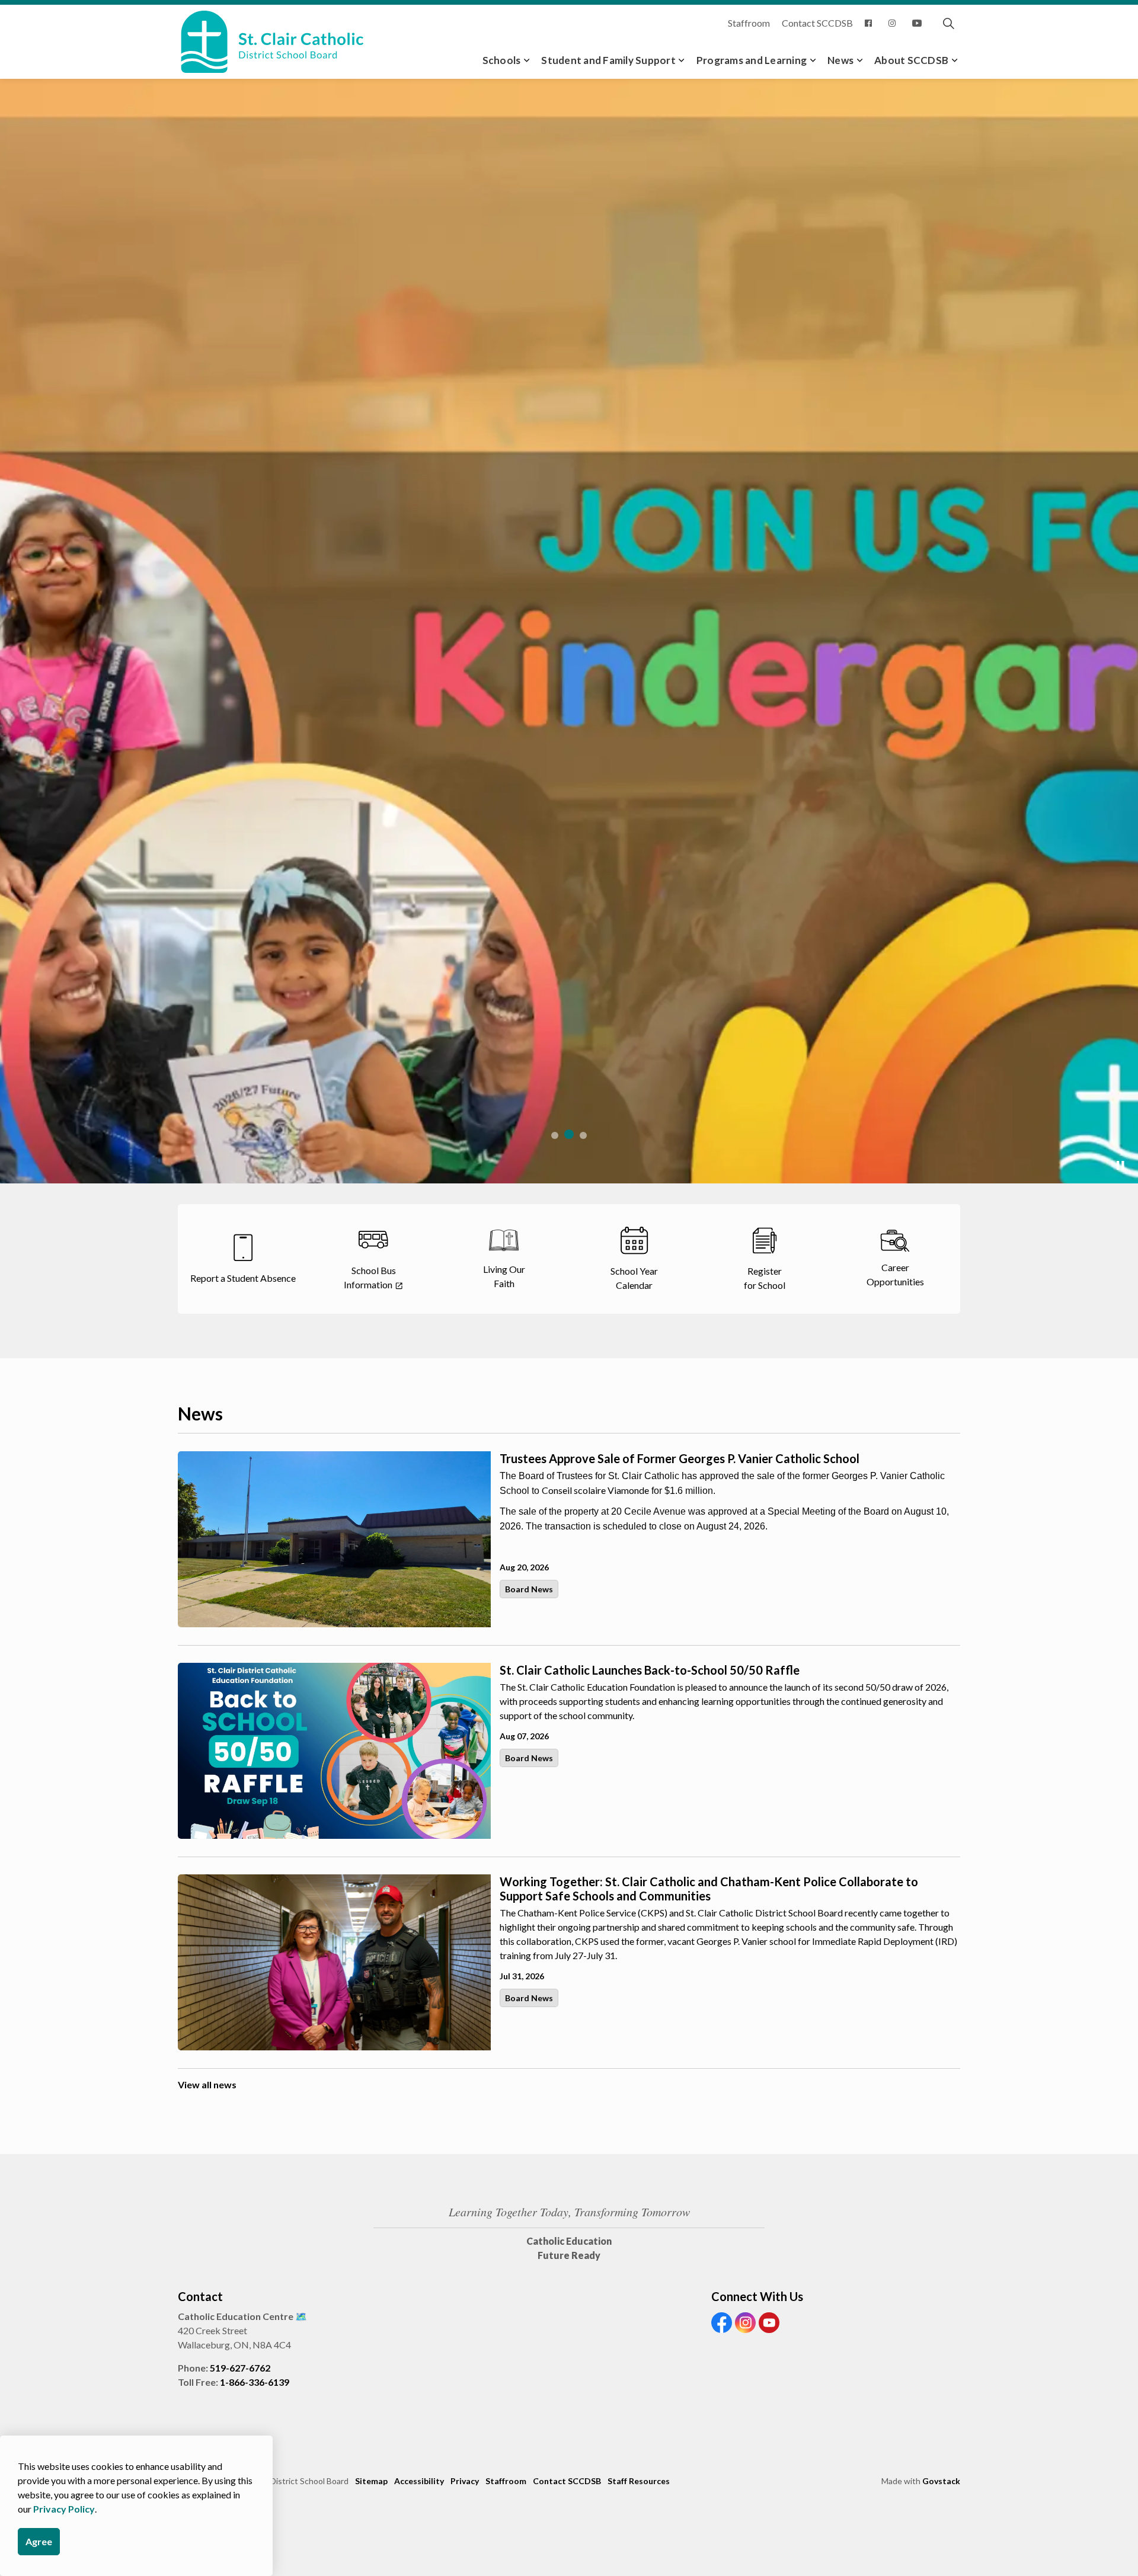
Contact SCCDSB (817, 23)
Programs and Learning (752, 60)
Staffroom (749, 23)
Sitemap (371, 2481)
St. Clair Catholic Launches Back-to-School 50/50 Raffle (650, 1670)
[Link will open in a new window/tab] (871, 23)
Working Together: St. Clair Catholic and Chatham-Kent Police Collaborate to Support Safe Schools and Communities (709, 1889)
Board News (529, 1589)
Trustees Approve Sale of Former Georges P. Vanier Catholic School (680, 1458)
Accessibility (419, 2481)
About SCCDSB (911, 60)
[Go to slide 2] (569, 1134)
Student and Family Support (608, 60)
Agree (39, 2541)
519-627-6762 (240, 2368)
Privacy (465, 2481)
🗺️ (301, 2316)
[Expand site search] (948, 23)
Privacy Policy (64, 2509)
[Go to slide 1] (555, 1135)
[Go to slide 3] (583, 1135)
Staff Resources (639, 2481)
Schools (502, 60)
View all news (207, 2084)
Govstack (941, 2481)
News (840, 60)
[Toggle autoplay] (1120, 1166)
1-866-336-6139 (255, 2382)
